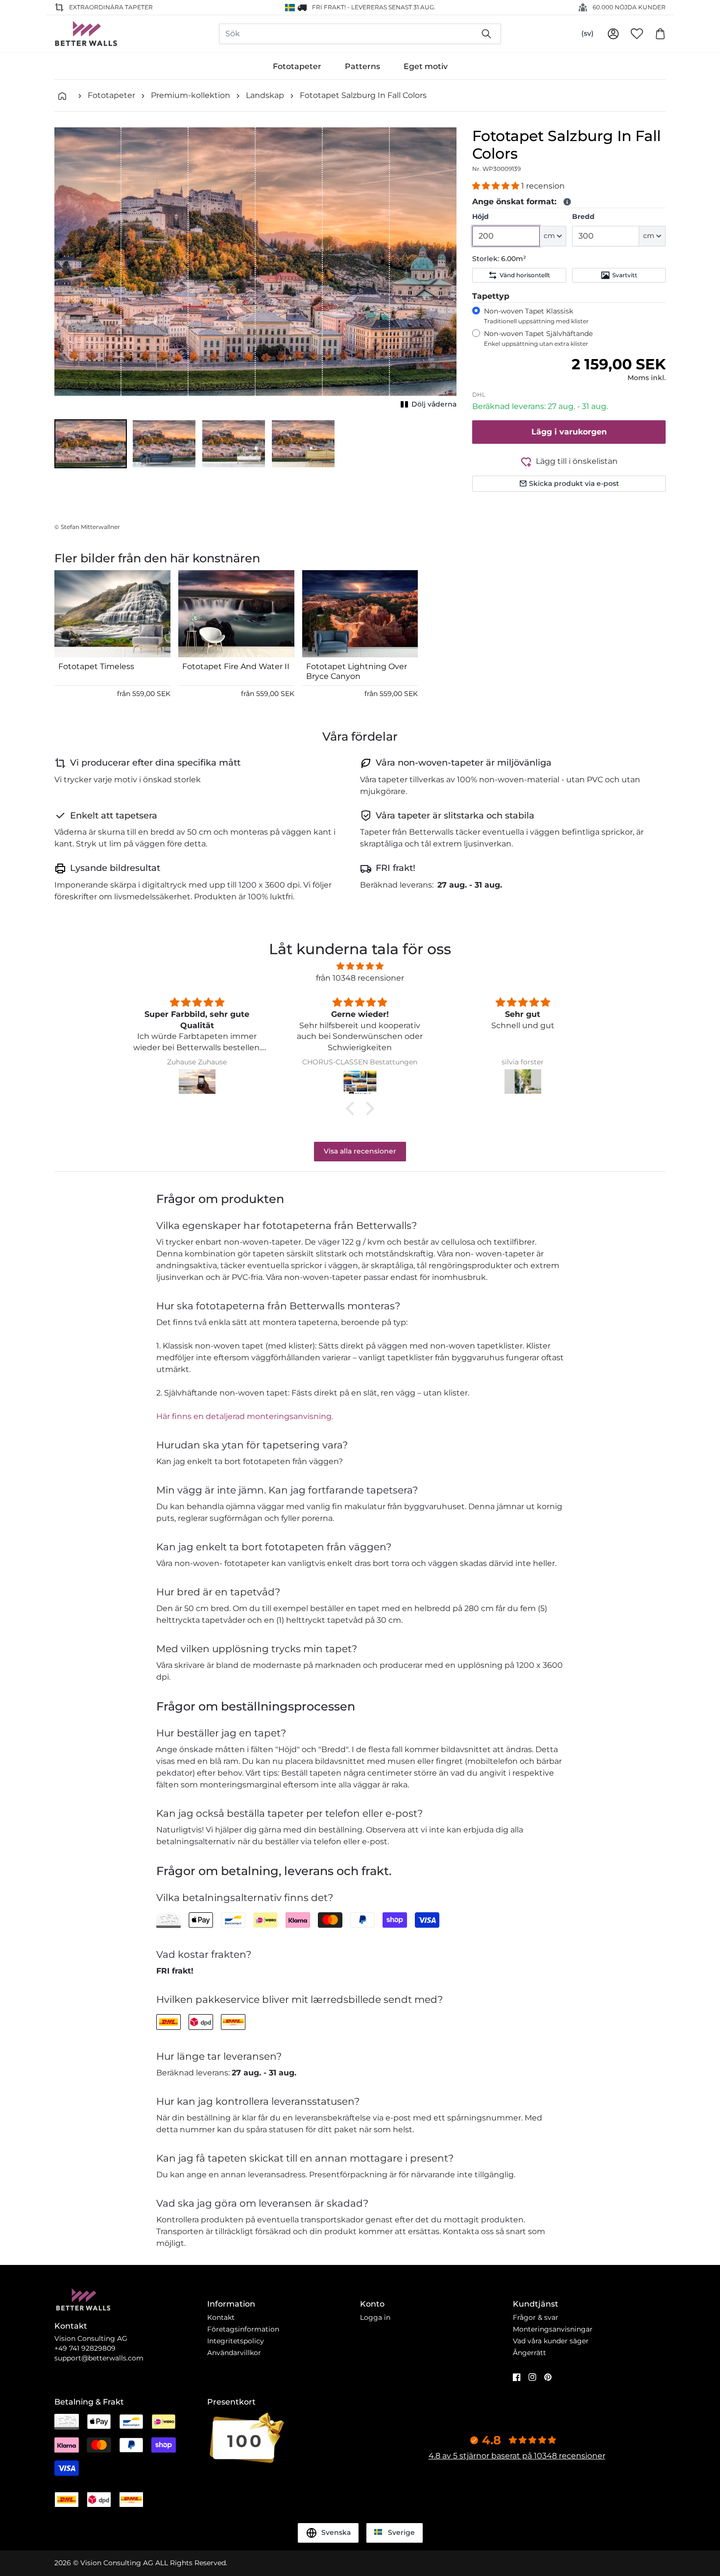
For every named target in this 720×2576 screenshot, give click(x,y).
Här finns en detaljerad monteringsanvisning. (245, 1416)
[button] (91, 444)
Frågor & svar (536, 2317)
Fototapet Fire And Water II (236, 666)
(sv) (588, 33)
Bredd (583, 217)
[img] (360, 966)
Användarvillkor (234, 2353)
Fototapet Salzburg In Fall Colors (363, 95)
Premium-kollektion (191, 95)
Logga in (375, 2317)
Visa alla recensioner (360, 1151)
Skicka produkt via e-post (574, 483)
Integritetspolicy (236, 2341)
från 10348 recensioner (360, 978)
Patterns (362, 66)
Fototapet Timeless (96, 666)
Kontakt (221, 2317)
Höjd (480, 217)
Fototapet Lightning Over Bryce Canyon (357, 671)
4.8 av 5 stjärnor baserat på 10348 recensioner (517, 2456)
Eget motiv (426, 66)
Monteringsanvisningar (553, 2329)
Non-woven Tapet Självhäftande (538, 338)
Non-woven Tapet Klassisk (536, 316)
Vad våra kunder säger (551, 2341)
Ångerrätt (529, 2353)
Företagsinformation (243, 2329)
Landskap (265, 95)
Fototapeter (297, 66)
